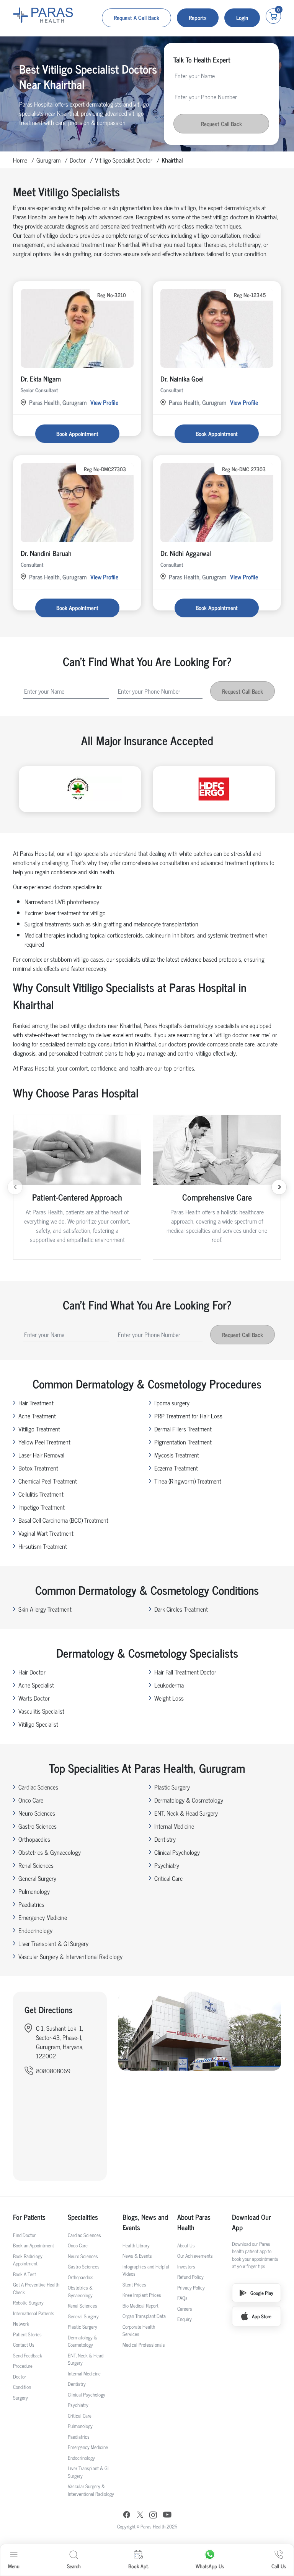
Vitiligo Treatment (39, 1429)
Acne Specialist (36, 1685)
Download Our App (252, 2222)
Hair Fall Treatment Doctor (185, 1672)
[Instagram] (153, 2516)
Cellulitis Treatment (41, 1494)
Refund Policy (190, 2277)
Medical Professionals (144, 2345)
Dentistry (165, 1839)
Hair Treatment (36, 1403)
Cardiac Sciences (38, 1787)
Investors (186, 2266)
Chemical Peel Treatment (48, 1481)
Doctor (78, 160)
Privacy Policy (191, 2287)
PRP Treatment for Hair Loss (188, 1416)
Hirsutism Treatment (43, 1546)
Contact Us (24, 2345)
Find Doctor (24, 2235)
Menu (14, 2566)
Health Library (136, 2245)
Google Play (262, 2293)
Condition (22, 2387)
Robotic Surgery (28, 2302)
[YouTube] (167, 2516)
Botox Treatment (38, 1468)
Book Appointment (77, 433)
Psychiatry (167, 1865)
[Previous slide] (15, 1187)
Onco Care (31, 1800)
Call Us (279, 2566)
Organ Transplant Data (144, 2316)
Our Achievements (195, 2256)
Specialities (83, 2217)
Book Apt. (138, 2566)
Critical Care (168, 1878)
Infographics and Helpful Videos (146, 2270)
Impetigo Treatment (42, 1507)
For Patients (29, 2217)
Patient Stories (27, 2334)
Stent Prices (134, 2284)
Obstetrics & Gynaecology (50, 1852)
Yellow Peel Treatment (44, 1442)
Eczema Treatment (176, 1468)
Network (21, 2323)
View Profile (104, 402)
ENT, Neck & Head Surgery (186, 1813)
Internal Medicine (174, 1826)
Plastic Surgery (172, 1787)
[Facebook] (127, 2516)
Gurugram (48, 160)
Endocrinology (35, 1930)
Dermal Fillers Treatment (183, 1429)
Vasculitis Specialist (41, 1711)
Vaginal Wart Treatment (46, 1533)
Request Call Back (221, 124)
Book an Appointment (33, 2245)
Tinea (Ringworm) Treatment (188, 1481)
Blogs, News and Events (145, 2222)
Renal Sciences (36, 1865)
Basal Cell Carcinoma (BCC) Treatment (63, 1520)
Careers (185, 2309)
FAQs (182, 2298)
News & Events (137, 2256)
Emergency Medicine (43, 1917)
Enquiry (185, 2319)
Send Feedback (28, 2355)
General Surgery (37, 1878)
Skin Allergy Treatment (45, 1609)
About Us (186, 2245)
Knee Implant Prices (142, 2295)
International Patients (34, 2313)
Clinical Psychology (177, 1852)
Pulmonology (34, 1891)
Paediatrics (31, 1904)
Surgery (20, 2398)
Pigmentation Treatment (183, 1442)
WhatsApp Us (210, 2566)
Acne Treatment (37, 1416)
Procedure (23, 2366)
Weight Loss (169, 1698)
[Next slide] (279, 1187)
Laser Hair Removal (41, 1455)
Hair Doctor (32, 1672)
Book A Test (24, 2274)
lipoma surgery (172, 1403)
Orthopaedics (34, 1839)
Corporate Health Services (139, 2330)
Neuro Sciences (37, 1813)
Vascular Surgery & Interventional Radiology (70, 1956)
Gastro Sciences (38, 1826)
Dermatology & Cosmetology (189, 1800)
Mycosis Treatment (177, 1455)
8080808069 (53, 2071)
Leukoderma (169, 1685)
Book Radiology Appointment (28, 2260)
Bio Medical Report (140, 2305)
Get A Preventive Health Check (36, 2288)
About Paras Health (194, 2222)
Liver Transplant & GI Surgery (53, 1943)
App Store (262, 2316)
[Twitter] (140, 2516)
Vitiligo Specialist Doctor (124, 160)
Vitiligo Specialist (38, 1724)
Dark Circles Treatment (181, 1609)
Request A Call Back (136, 17)
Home (20, 160)
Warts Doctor (34, 1698)
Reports (198, 17)
